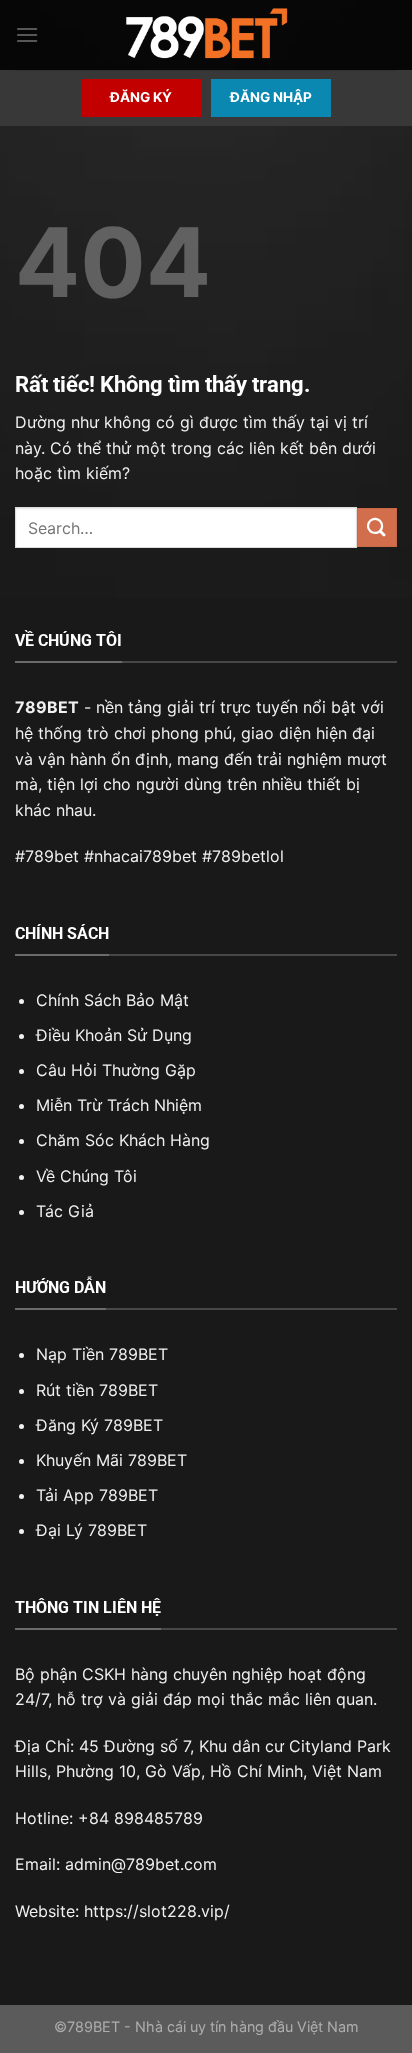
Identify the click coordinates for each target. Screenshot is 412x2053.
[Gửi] (377, 527)
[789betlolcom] (206, 35)
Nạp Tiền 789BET (102, 1354)
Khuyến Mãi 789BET (111, 1460)
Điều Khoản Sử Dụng (114, 1035)
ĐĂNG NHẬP (271, 97)
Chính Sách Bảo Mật (112, 1000)
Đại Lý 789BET (91, 1530)
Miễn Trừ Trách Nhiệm (119, 1105)
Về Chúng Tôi (86, 1176)
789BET (47, 707)
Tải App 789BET (97, 1495)
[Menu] (27, 34)
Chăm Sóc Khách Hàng (123, 1140)
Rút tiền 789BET (97, 1390)
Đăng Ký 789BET (99, 1425)
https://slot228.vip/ (157, 1911)
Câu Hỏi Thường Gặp (116, 1070)
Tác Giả (65, 1211)
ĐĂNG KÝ (141, 97)
